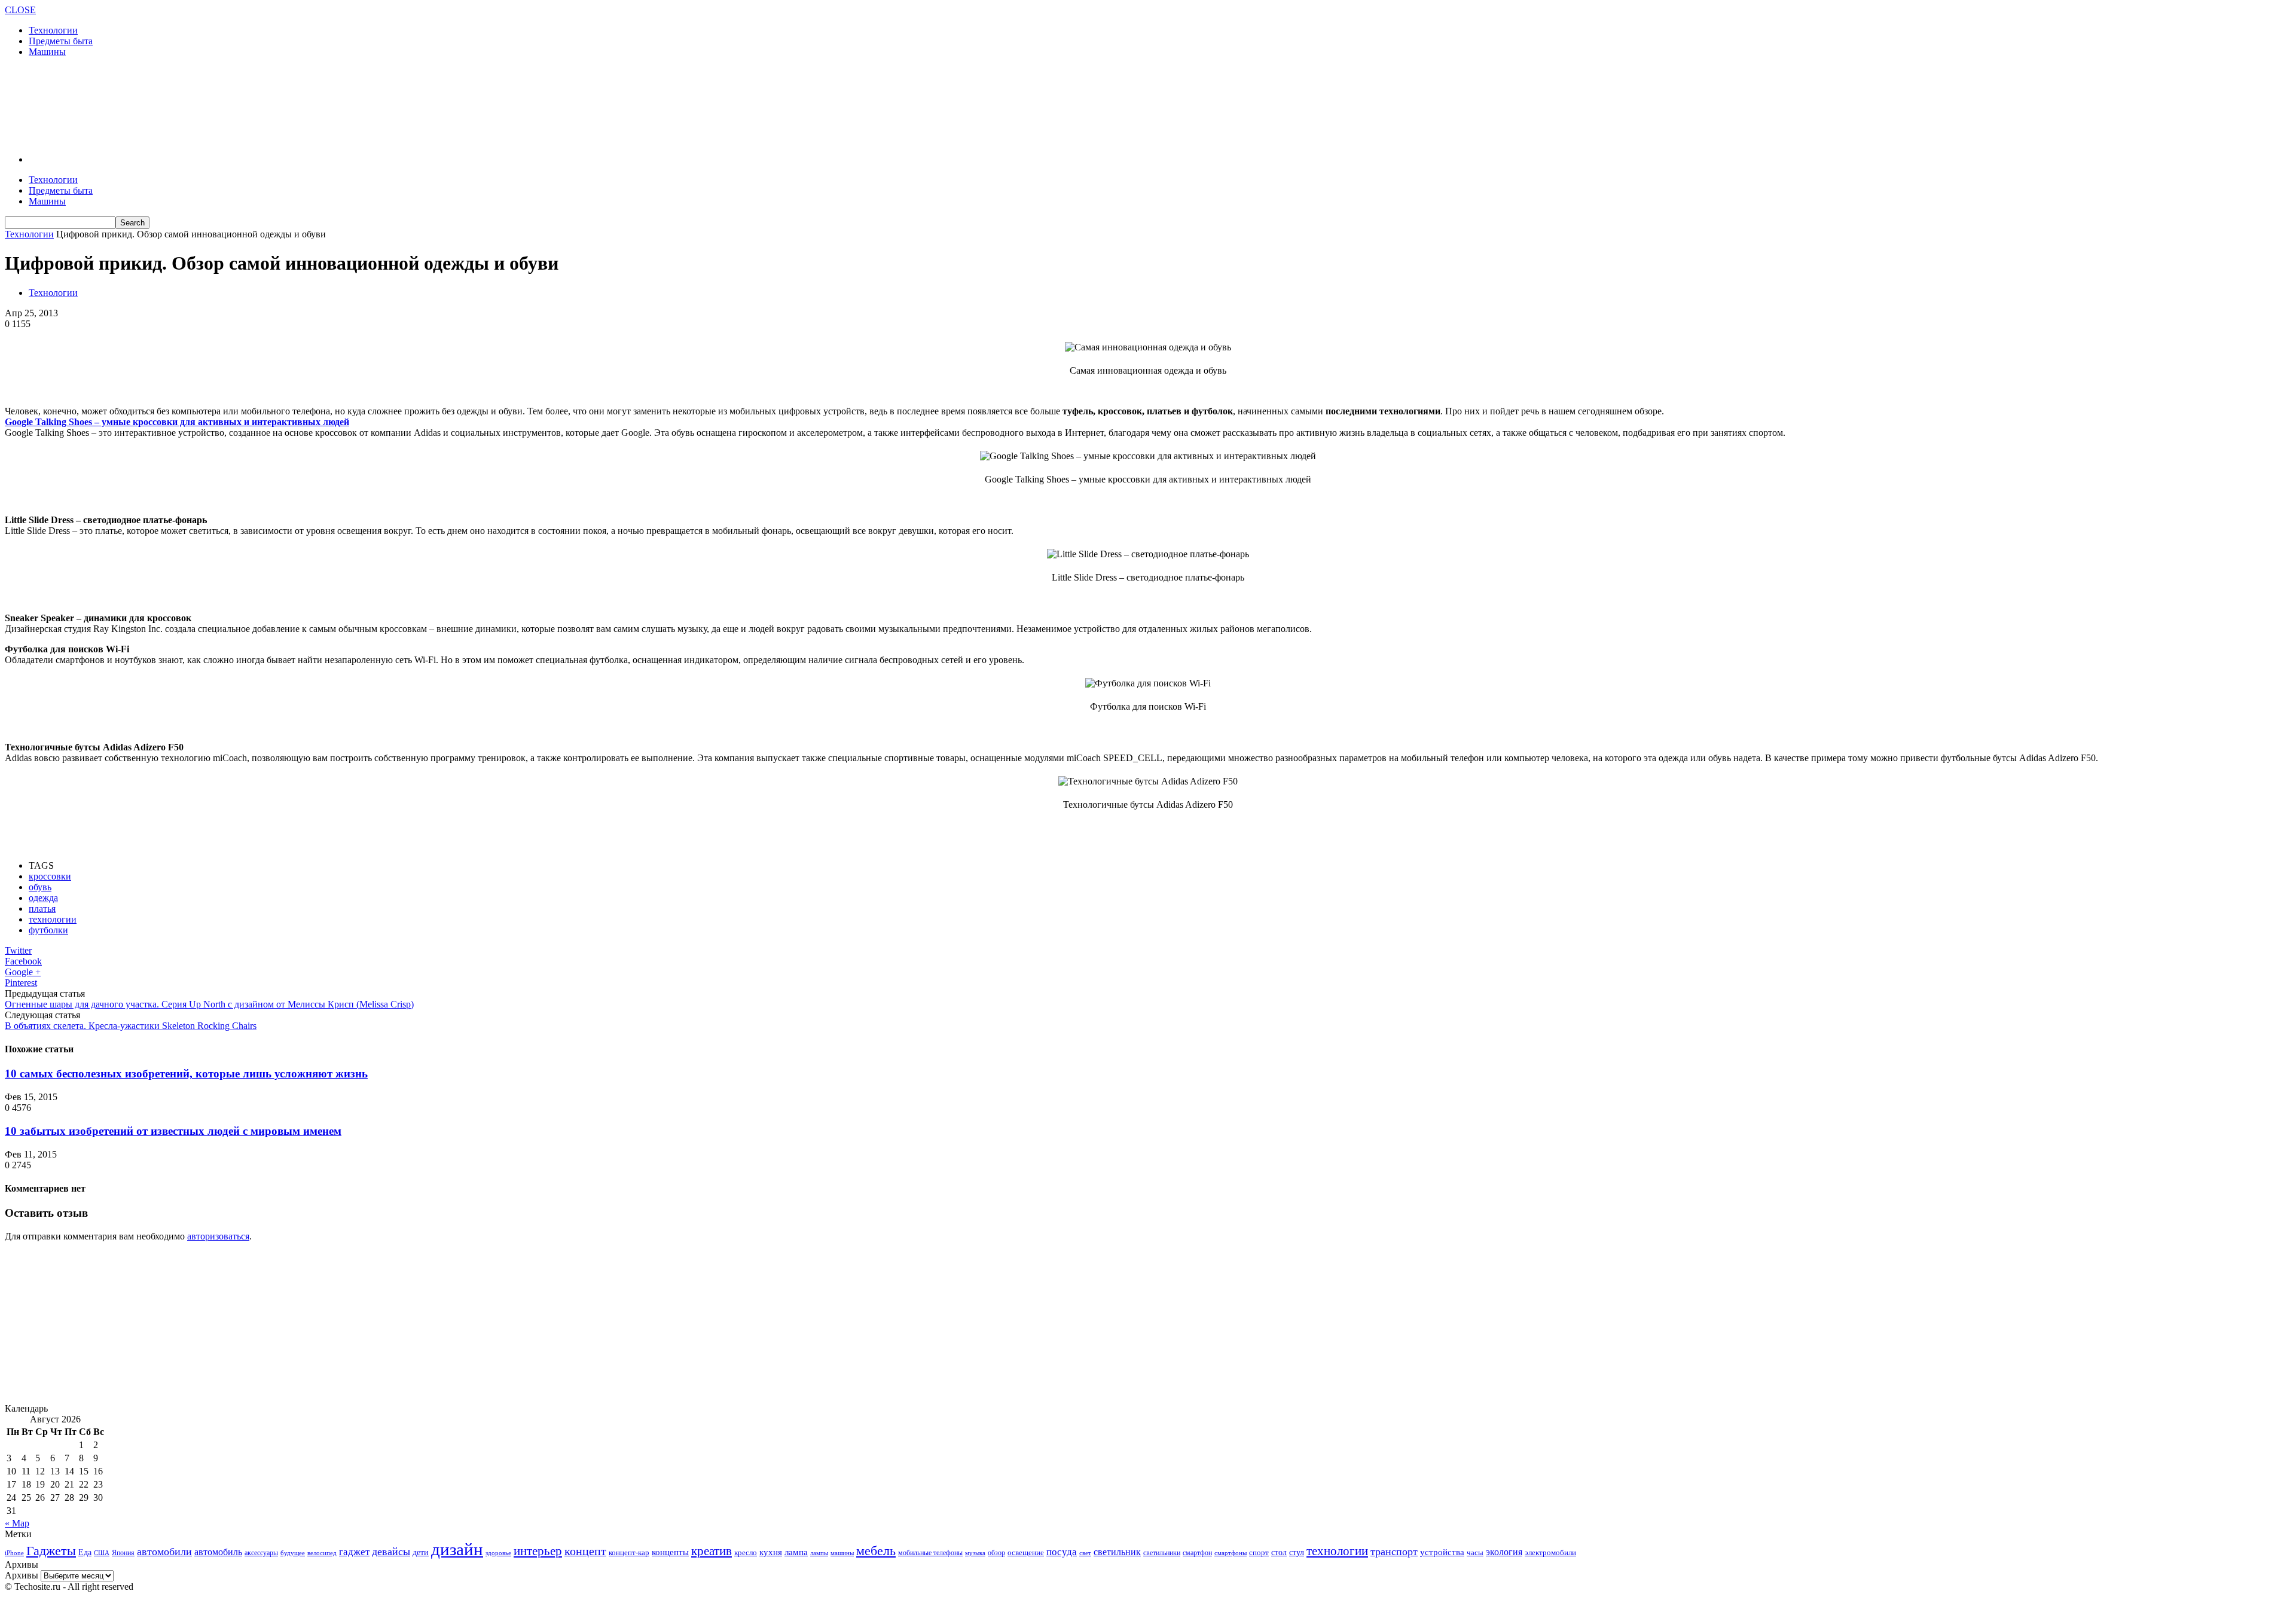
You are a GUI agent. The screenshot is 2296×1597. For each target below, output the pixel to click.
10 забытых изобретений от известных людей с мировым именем (173, 1131)
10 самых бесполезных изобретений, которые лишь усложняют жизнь (186, 1074)
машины (842, 1553)
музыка (975, 1553)
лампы (819, 1553)
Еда (85, 1552)
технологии (53, 919)
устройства (1442, 1552)
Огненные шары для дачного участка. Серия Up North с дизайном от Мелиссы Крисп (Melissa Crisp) (209, 1004)
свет (1085, 1553)
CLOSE (20, 10)
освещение (1026, 1553)
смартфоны (1231, 1553)
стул (1297, 1552)
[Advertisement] (222, 105)
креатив (712, 1551)
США (102, 1553)
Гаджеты (51, 1551)
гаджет (354, 1552)
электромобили (1550, 1553)
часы (1475, 1552)
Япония (123, 1553)
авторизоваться (218, 1236)
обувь (40, 887)
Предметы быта (61, 41)
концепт (585, 1551)
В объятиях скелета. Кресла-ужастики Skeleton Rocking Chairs (131, 1026)
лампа (796, 1552)
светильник (1117, 1552)
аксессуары (261, 1553)
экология (1504, 1552)
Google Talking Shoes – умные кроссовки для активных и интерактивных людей (177, 422)
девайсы (391, 1552)
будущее (293, 1553)
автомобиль (218, 1552)
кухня (771, 1552)
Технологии (53, 30)
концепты (670, 1552)
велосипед (322, 1553)
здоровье (498, 1553)
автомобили (164, 1552)
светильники (1162, 1553)
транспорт (1394, 1552)
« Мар (17, 1523)
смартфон (1197, 1553)
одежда (43, 898)
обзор (996, 1553)
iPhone (14, 1553)
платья (42, 909)
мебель (876, 1551)
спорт (1259, 1552)
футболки (48, 930)
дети (421, 1552)
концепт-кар (629, 1552)
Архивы (22, 1575)
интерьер (538, 1551)
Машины (47, 52)
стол (1279, 1552)
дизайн (457, 1549)
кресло (746, 1552)
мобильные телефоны (930, 1553)
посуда (1062, 1552)
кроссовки (50, 876)
